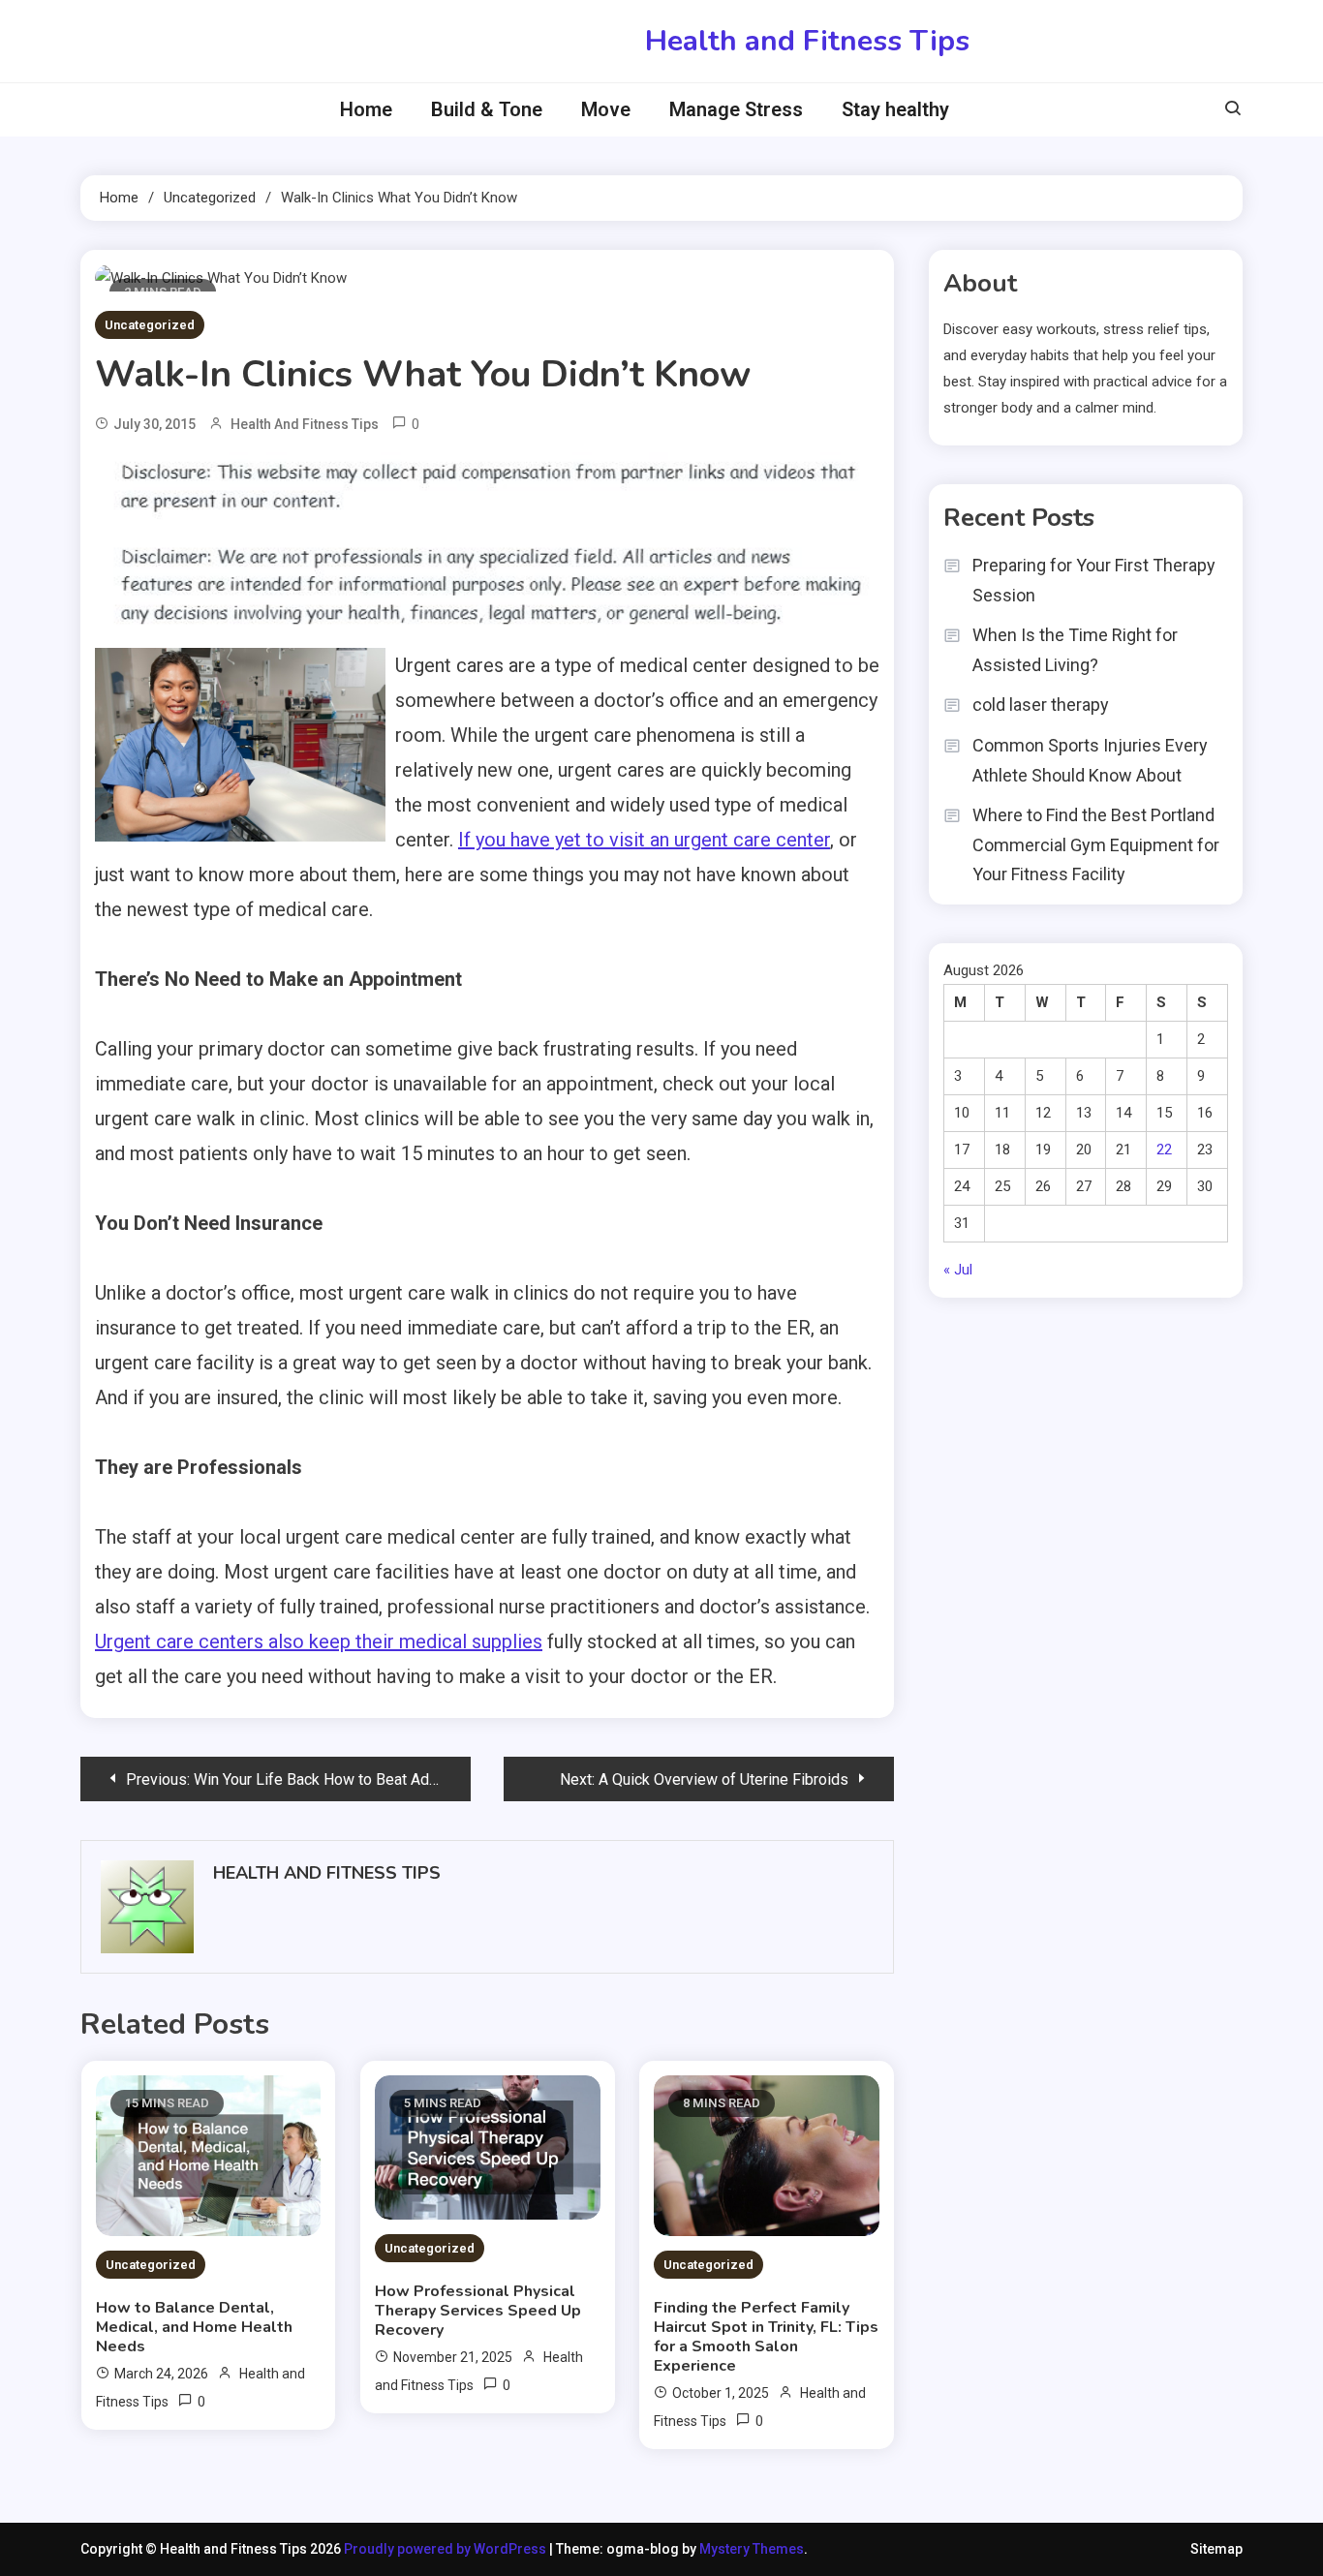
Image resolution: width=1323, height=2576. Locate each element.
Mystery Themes (752, 2549)
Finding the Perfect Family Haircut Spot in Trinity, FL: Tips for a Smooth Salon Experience (766, 2337)
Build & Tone (487, 109)
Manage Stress (736, 109)
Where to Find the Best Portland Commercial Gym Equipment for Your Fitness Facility (1096, 844)
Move (606, 109)
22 (1164, 1150)
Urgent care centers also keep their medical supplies (319, 1641)
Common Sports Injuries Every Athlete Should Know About (1090, 760)
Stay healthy (895, 109)
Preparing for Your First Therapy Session (1094, 580)
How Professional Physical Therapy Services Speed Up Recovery (478, 2311)
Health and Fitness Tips (807, 41)
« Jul (958, 1270)
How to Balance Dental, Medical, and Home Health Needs (194, 2327)
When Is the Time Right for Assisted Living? (1075, 650)
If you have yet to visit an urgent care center (644, 840)
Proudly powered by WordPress (446, 2549)
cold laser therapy (1041, 705)
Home (366, 109)
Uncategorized (150, 325)
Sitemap (1216, 2549)
